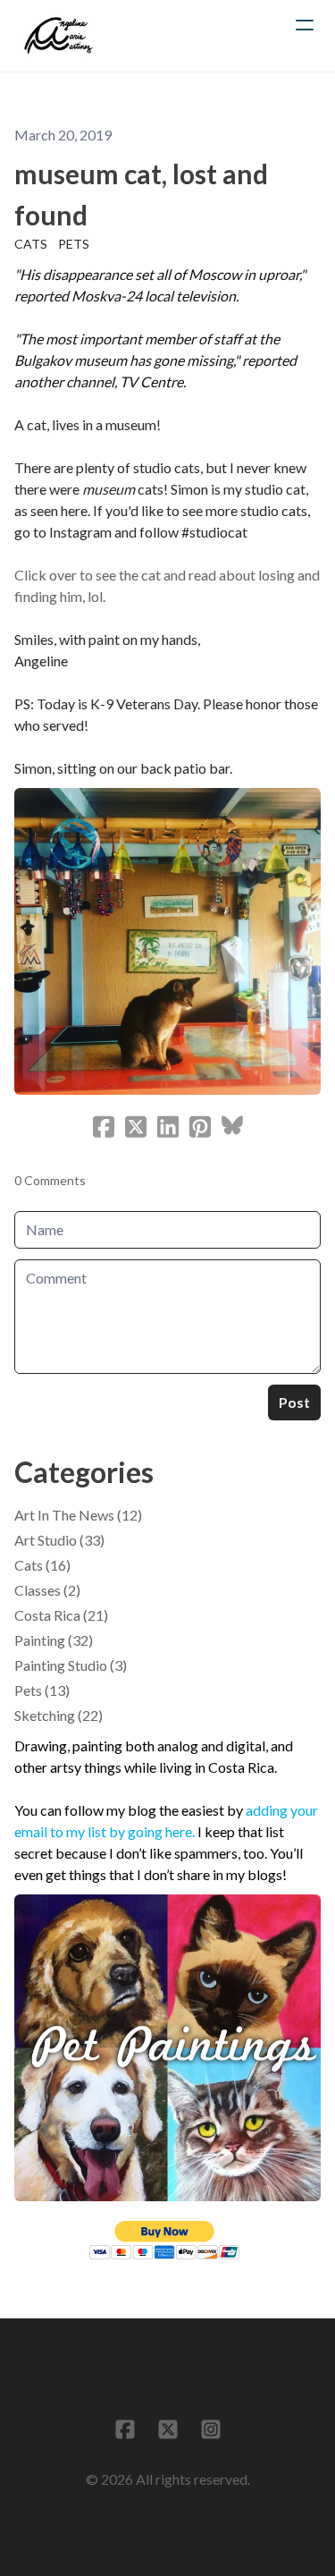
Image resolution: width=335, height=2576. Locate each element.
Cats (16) (42, 1565)
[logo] (59, 36)
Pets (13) (42, 1690)
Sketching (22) (59, 1715)
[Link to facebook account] (125, 2429)
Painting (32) (54, 1640)
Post (294, 1402)
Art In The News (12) (78, 1515)
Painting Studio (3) (71, 1665)
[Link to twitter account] (168, 2429)
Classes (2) (47, 1590)
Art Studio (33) (59, 1540)
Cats (31, 244)
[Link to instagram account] (211, 2429)
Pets (74, 244)
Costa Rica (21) (61, 1615)
